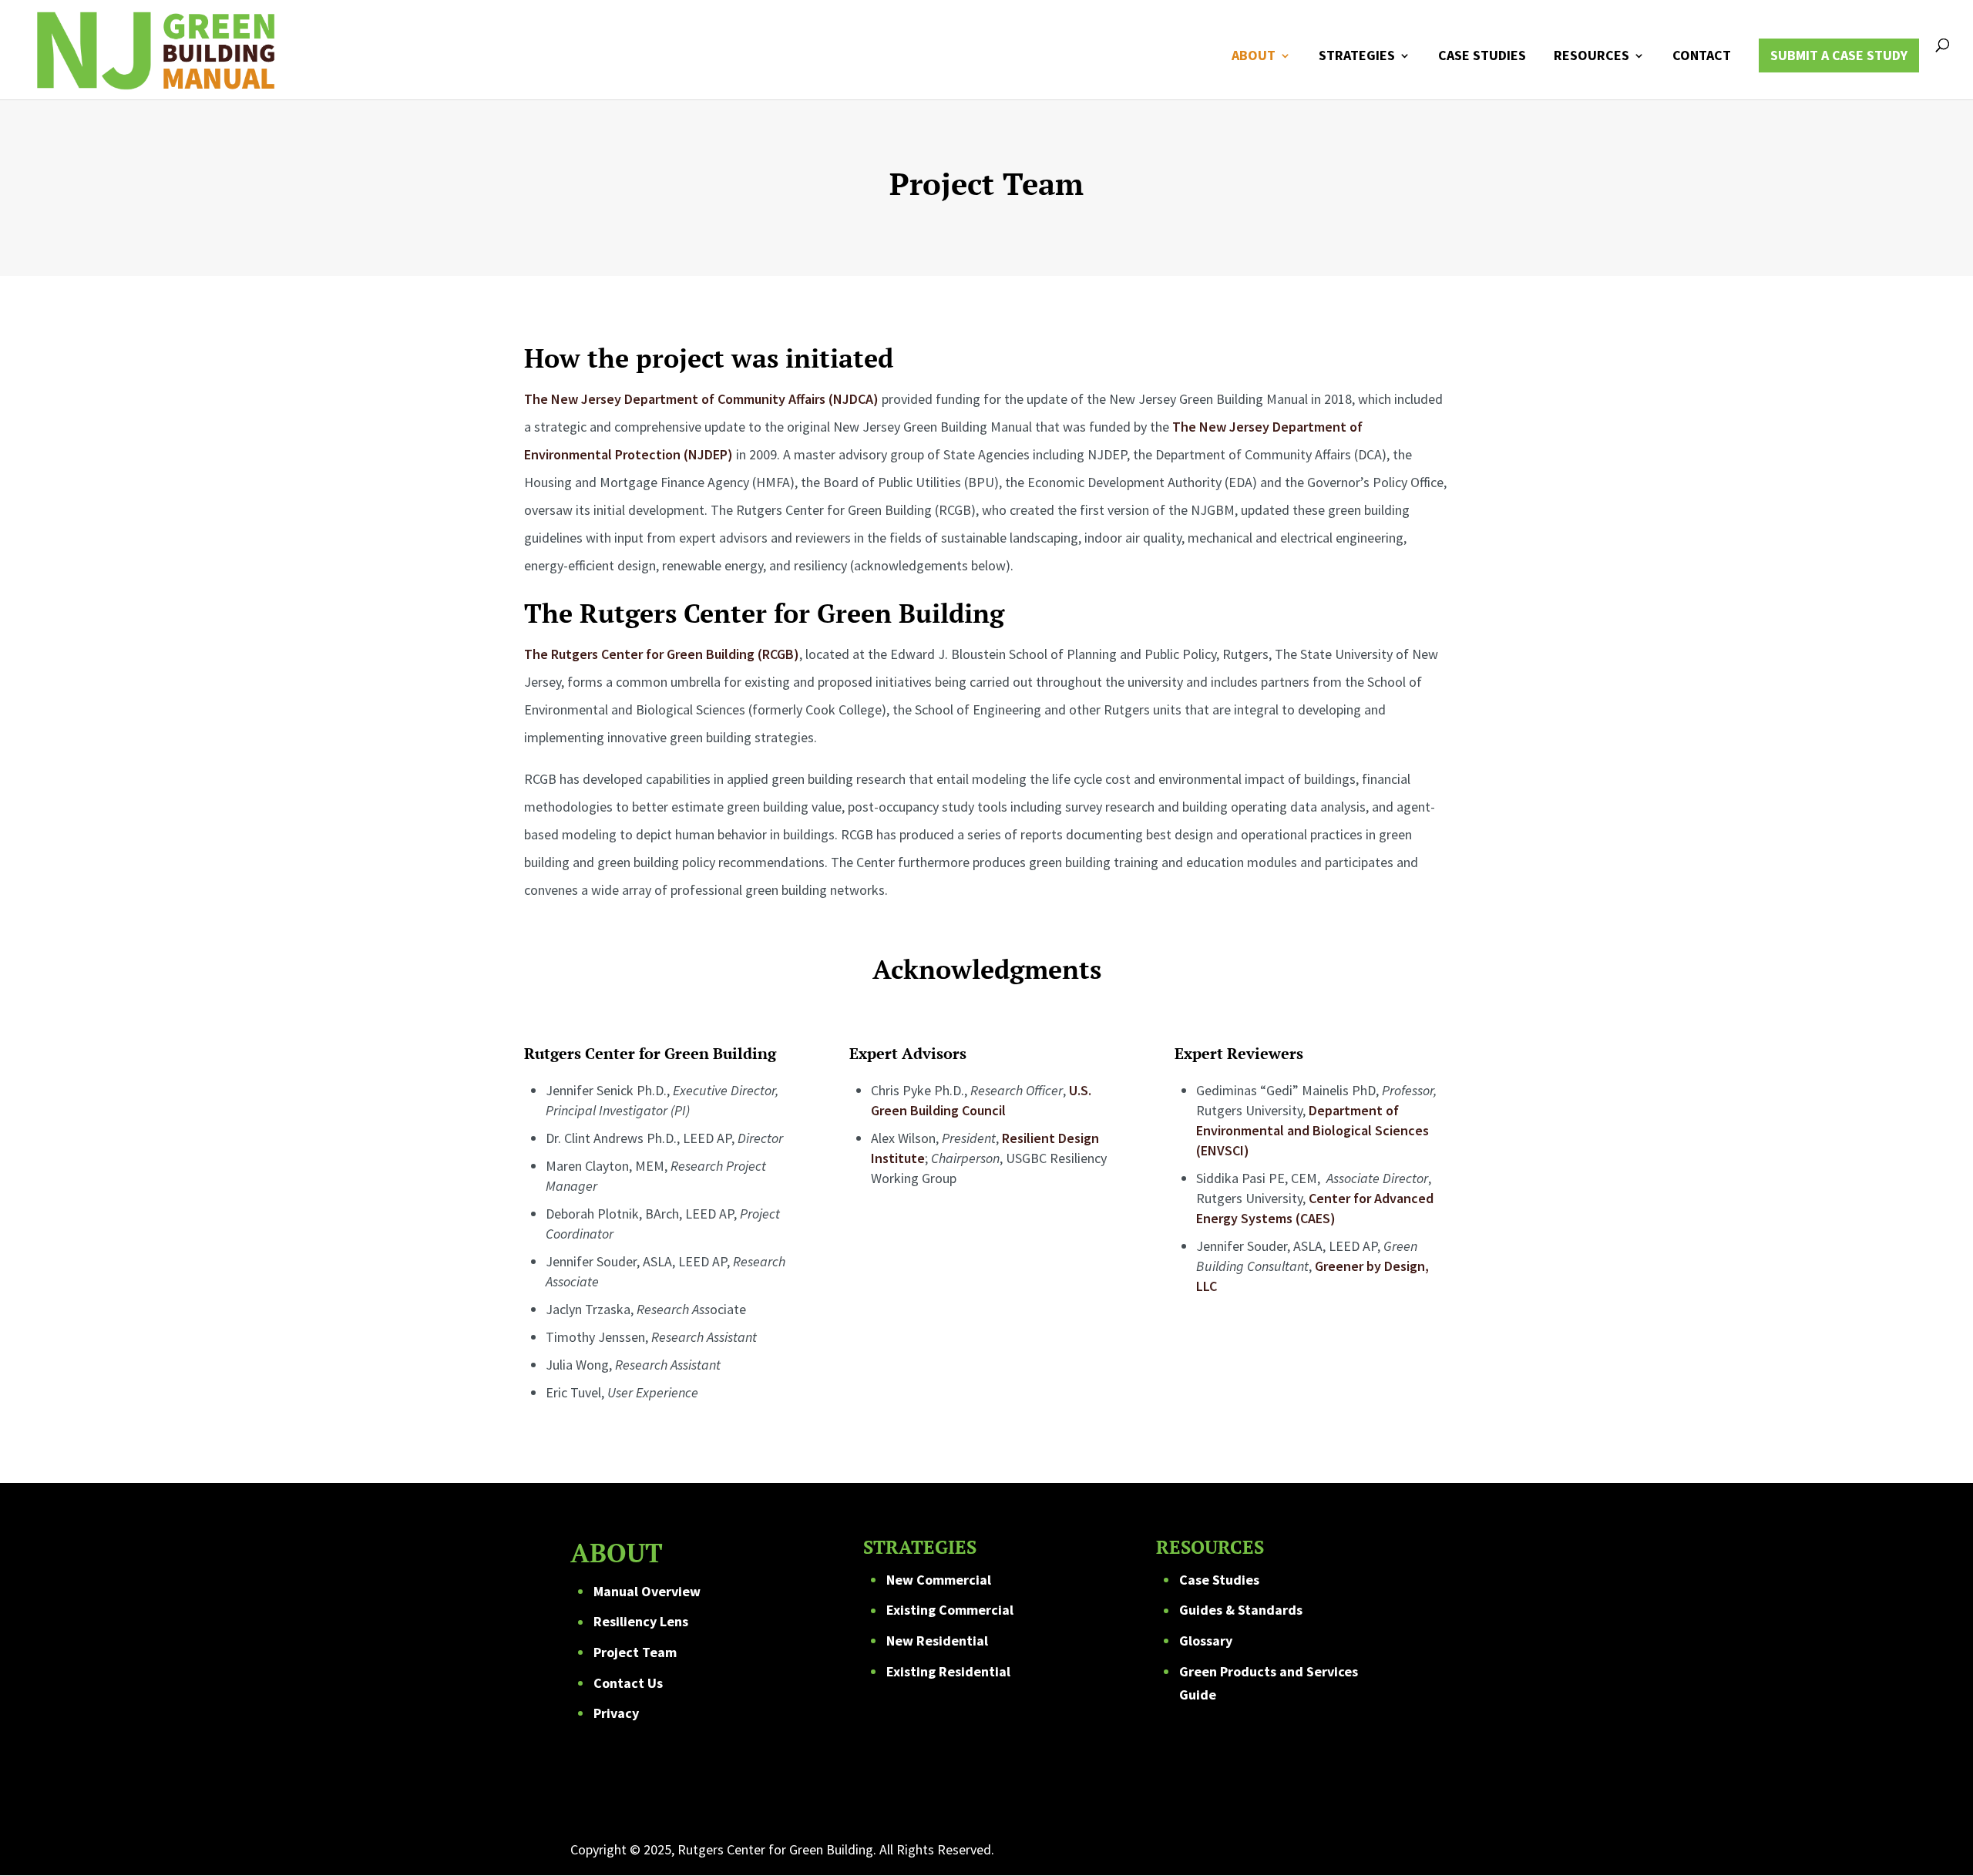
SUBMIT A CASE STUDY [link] (1839, 55)
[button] (1938, 1841)
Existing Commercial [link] (950, 1610)
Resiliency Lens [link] (641, 1621)
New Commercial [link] (939, 1580)
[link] (155, 48)
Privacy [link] (616, 1713)
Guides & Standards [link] (1241, 1610)
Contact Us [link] (628, 1683)
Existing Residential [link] (948, 1671)
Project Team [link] (635, 1652)
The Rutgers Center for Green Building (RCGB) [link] (662, 654)
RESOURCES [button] (1592, 57)
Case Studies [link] (1219, 1580)
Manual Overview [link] (647, 1591)
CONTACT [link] (1702, 57)
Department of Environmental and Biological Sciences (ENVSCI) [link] (1313, 1130)
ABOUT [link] (1254, 57)
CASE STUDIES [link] (1482, 57)
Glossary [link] (1206, 1641)
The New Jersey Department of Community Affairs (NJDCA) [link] (701, 399)
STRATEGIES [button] (1357, 57)
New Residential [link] (937, 1641)
